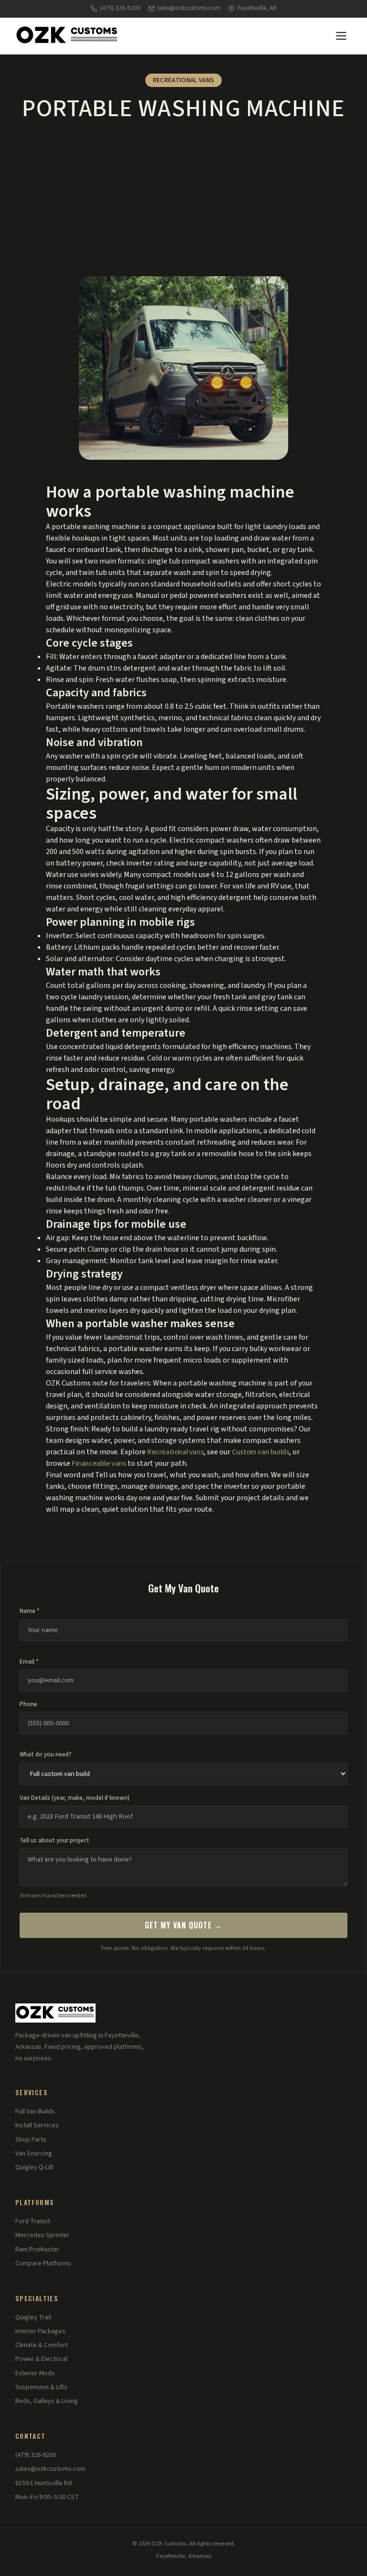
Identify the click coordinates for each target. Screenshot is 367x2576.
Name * (30, 1611)
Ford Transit (33, 2221)
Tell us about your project (54, 1840)
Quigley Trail (33, 2317)
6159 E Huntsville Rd (43, 2483)
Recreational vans (175, 1452)
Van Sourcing (34, 2154)
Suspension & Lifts (41, 2387)
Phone (28, 1704)
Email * (29, 1662)
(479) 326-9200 (120, 8)
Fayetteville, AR (257, 8)
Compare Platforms (43, 2263)
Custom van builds (260, 1452)
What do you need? (46, 1754)
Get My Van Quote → (183, 1925)
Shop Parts (31, 2140)
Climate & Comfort (42, 2345)
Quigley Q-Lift (34, 2167)
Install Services (37, 2125)
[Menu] (341, 36)
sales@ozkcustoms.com (189, 8)
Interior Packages (40, 2331)
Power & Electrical (41, 2359)
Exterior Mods (35, 2373)
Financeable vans (99, 1463)
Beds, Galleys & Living (47, 2401)
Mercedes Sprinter (42, 2235)
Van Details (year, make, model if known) (75, 1798)
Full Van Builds (35, 2111)
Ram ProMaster (37, 2250)
